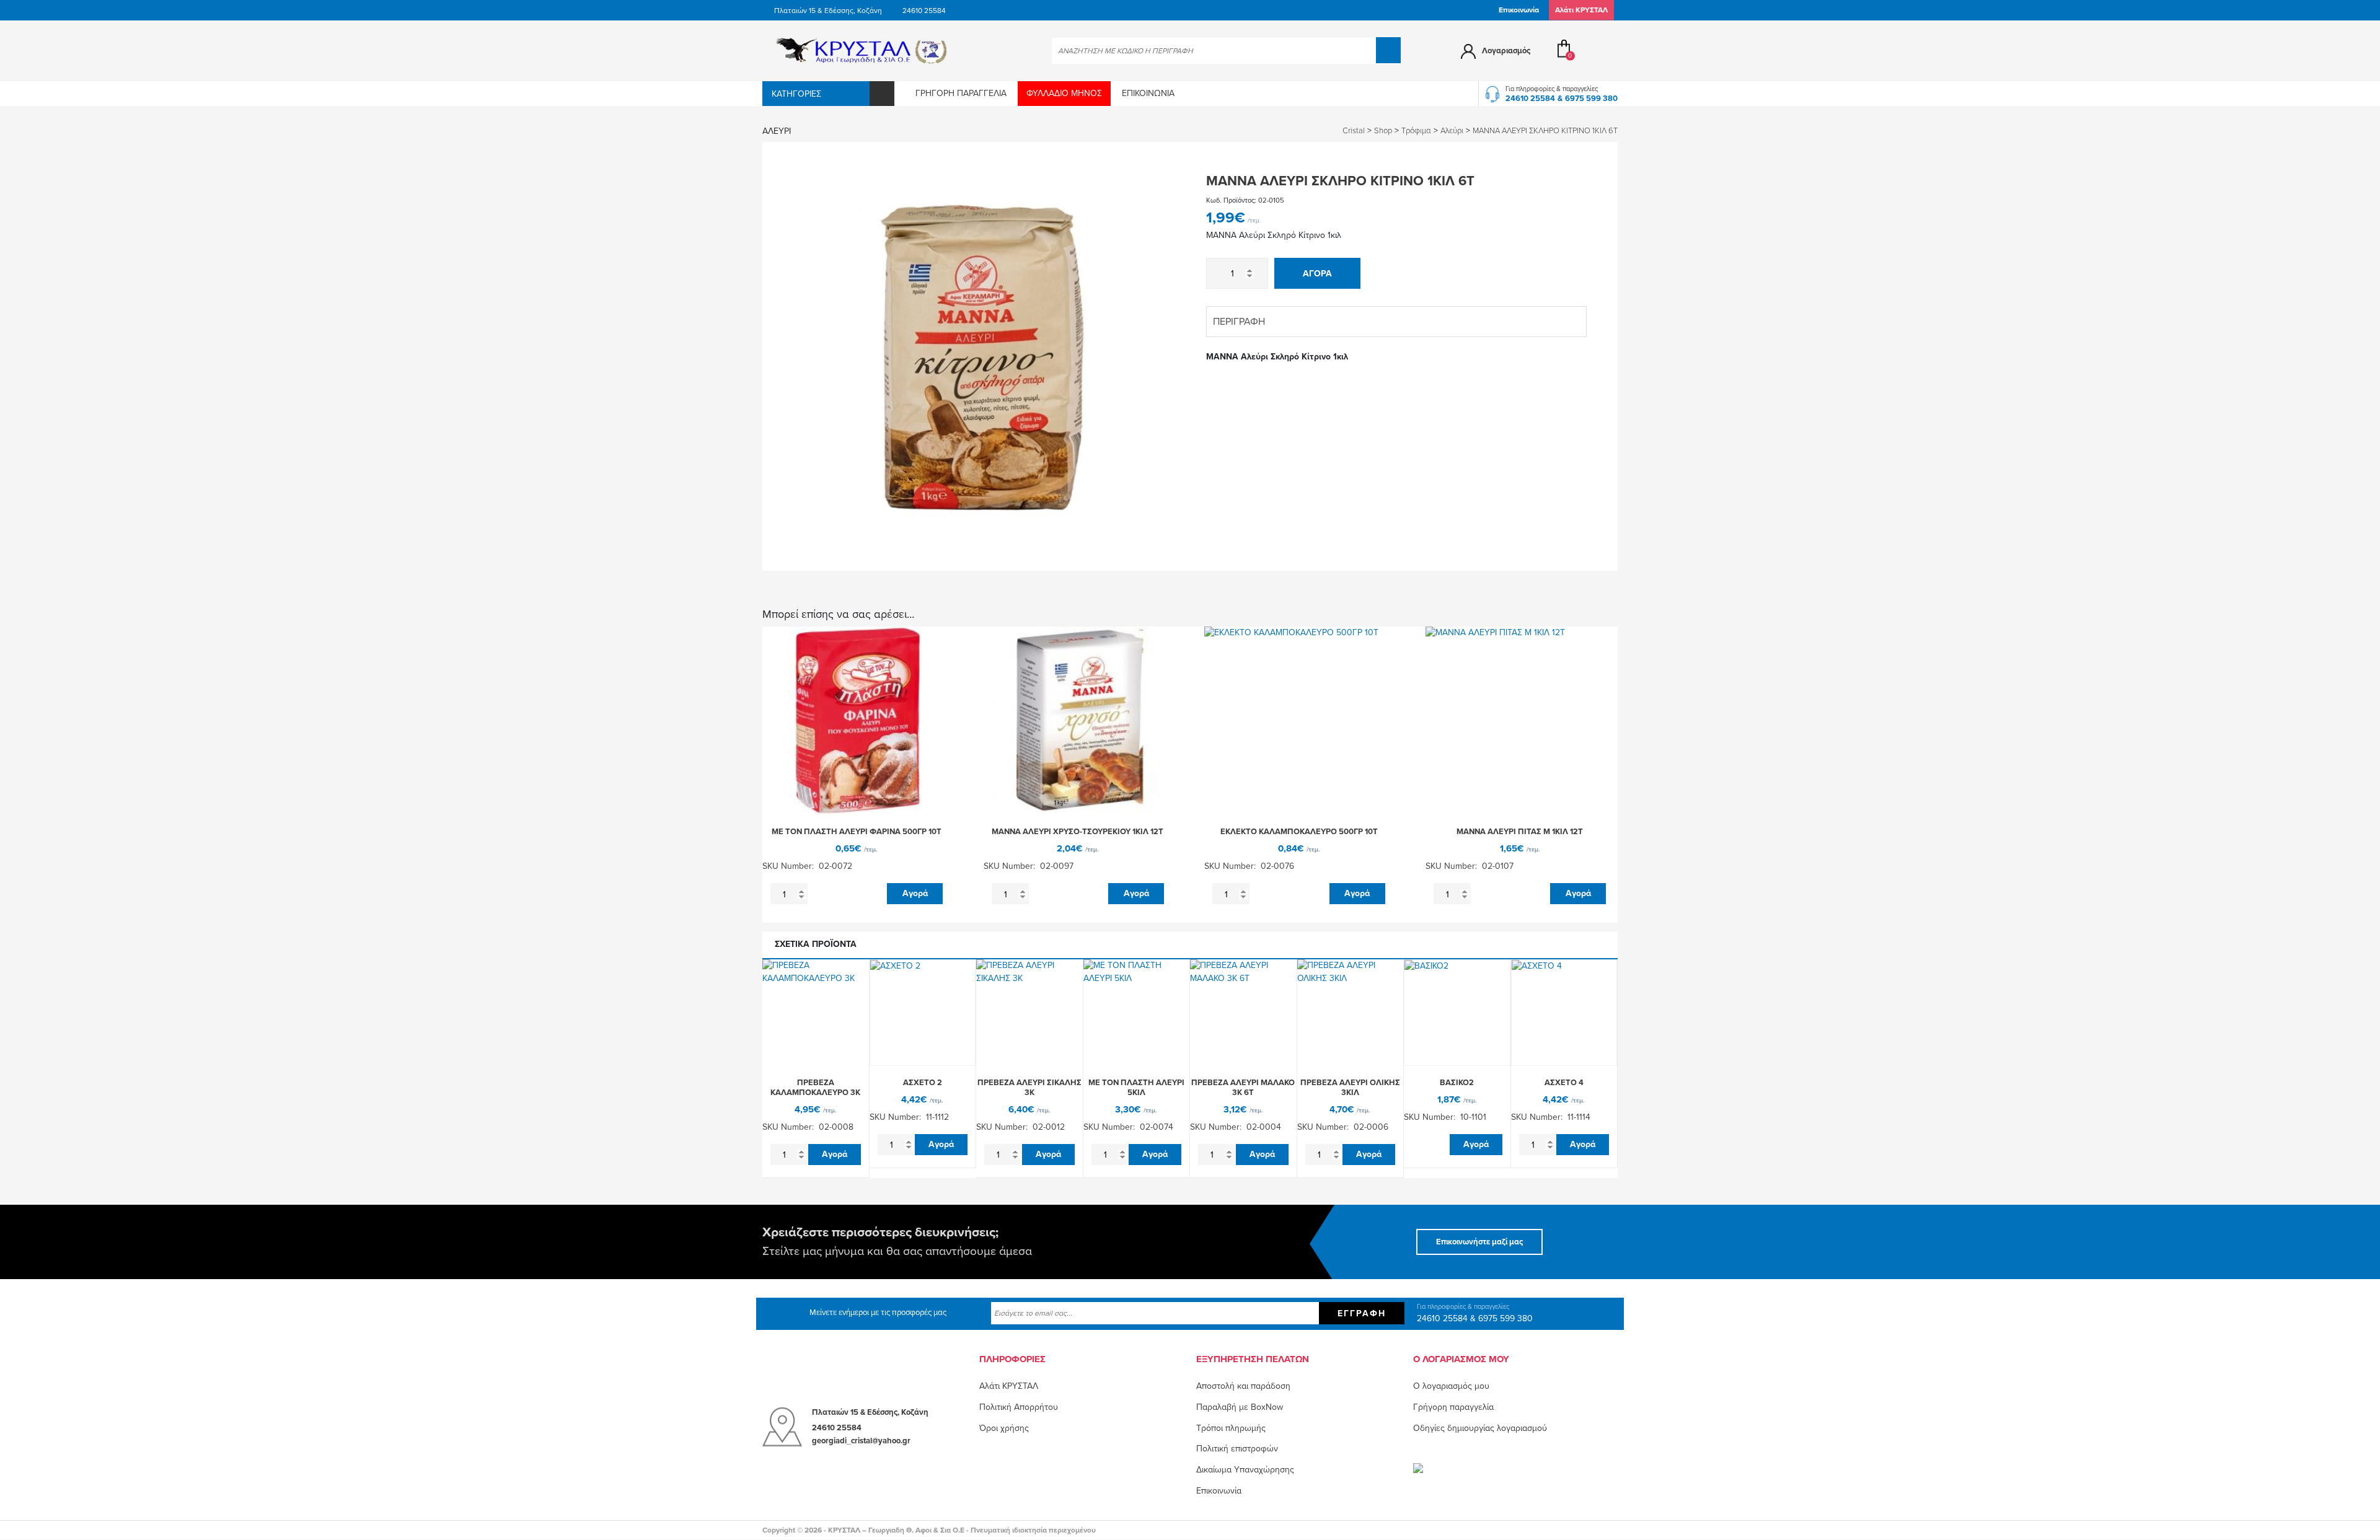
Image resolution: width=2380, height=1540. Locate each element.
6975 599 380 (1591, 99)
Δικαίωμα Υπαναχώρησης (1245, 1470)
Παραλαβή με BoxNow (1240, 1407)
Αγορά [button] (915, 893)
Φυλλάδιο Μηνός (1064, 93)
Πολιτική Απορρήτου (1019, 1407)
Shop (1383, 131)
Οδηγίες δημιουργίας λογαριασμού (1480, 1428)
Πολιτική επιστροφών (1237, 1449)
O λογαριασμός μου (1451, 1386)
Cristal (1354, 131)
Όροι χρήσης (1004, 1428)
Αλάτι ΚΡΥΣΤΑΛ (1009, 1386)
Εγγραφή (1362, 1313)
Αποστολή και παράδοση (1243, 1386)
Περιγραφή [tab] (1239, 322)
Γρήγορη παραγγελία (961, 93)
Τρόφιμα (1416, 131)
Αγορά (1317, 274)
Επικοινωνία (1519, 10)
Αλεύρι (777, 131)
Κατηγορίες (796, 94)
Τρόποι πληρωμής (1231, 1428)
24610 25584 (924, 11)
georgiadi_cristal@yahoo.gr (861, 1441)
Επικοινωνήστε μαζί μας (1479, 1242)
